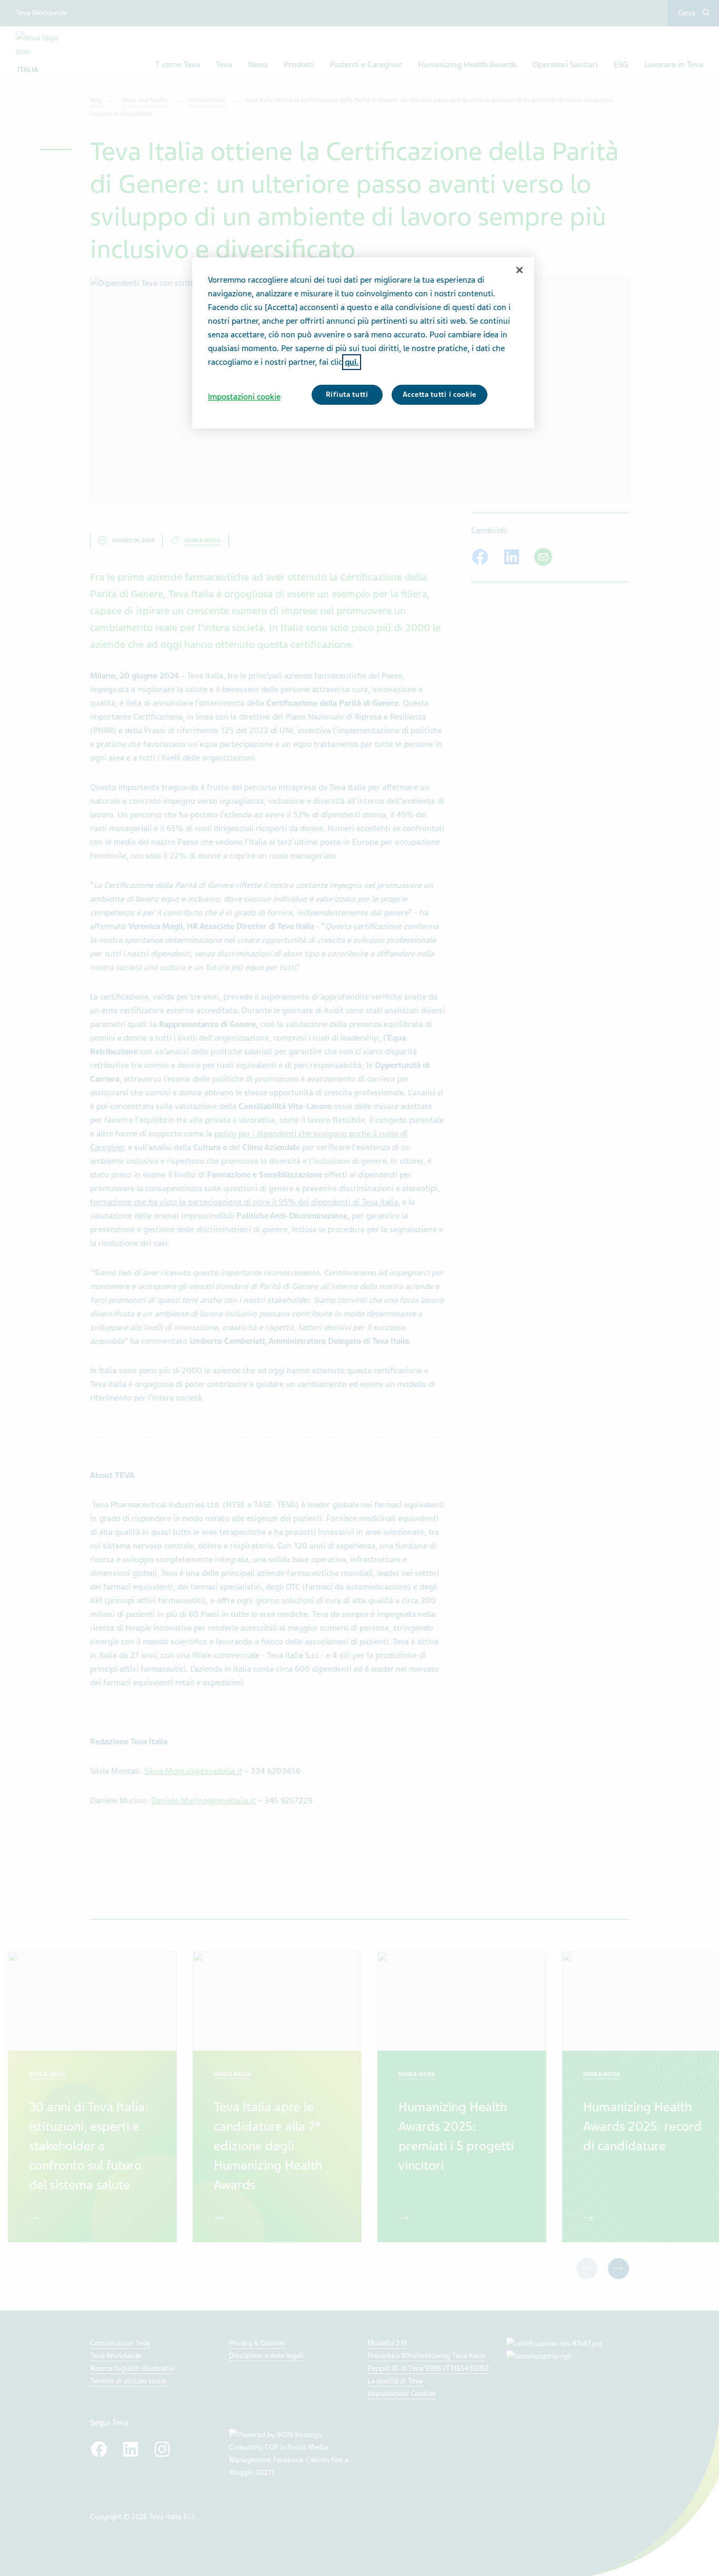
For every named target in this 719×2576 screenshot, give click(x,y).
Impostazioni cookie (244, 397)
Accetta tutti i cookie (440, 395)
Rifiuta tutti (347, 395)
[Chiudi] (520, 270)
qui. (352, 362)
